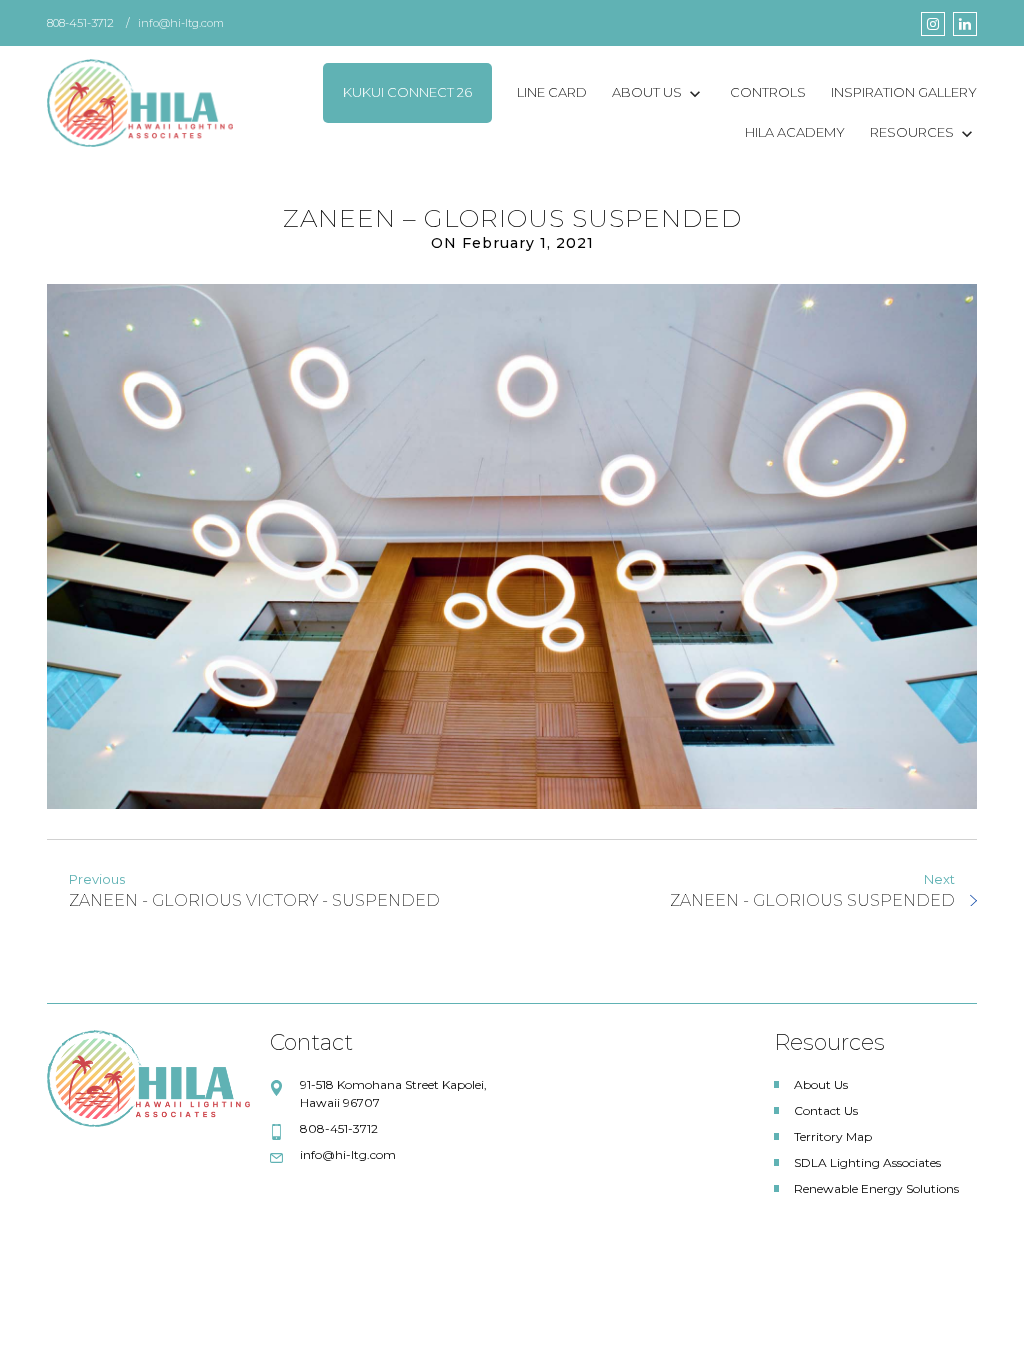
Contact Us (826, 1110)
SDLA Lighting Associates (867, 1162)
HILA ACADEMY (795, 132)
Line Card (552, 92)
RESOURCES (912, 132)
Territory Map (833, 1136)
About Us (647, 92)
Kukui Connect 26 (407, 92)
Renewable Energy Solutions (876, 1188)
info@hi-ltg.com (181, 23)
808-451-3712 (80, 23)
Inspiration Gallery (904, 92)
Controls (768, 92)
